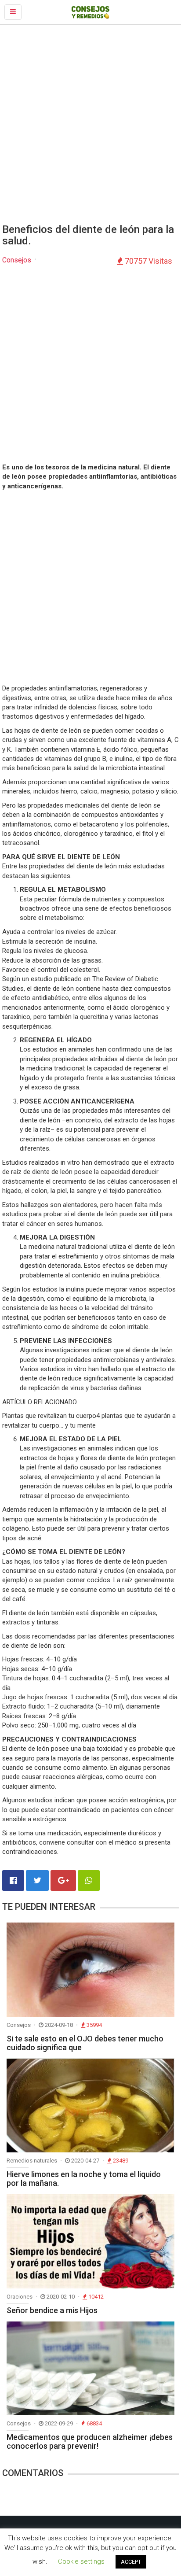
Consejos (17, 260)
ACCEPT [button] (131, 2562)
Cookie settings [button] (81, 2561)
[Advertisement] (90, 124)
